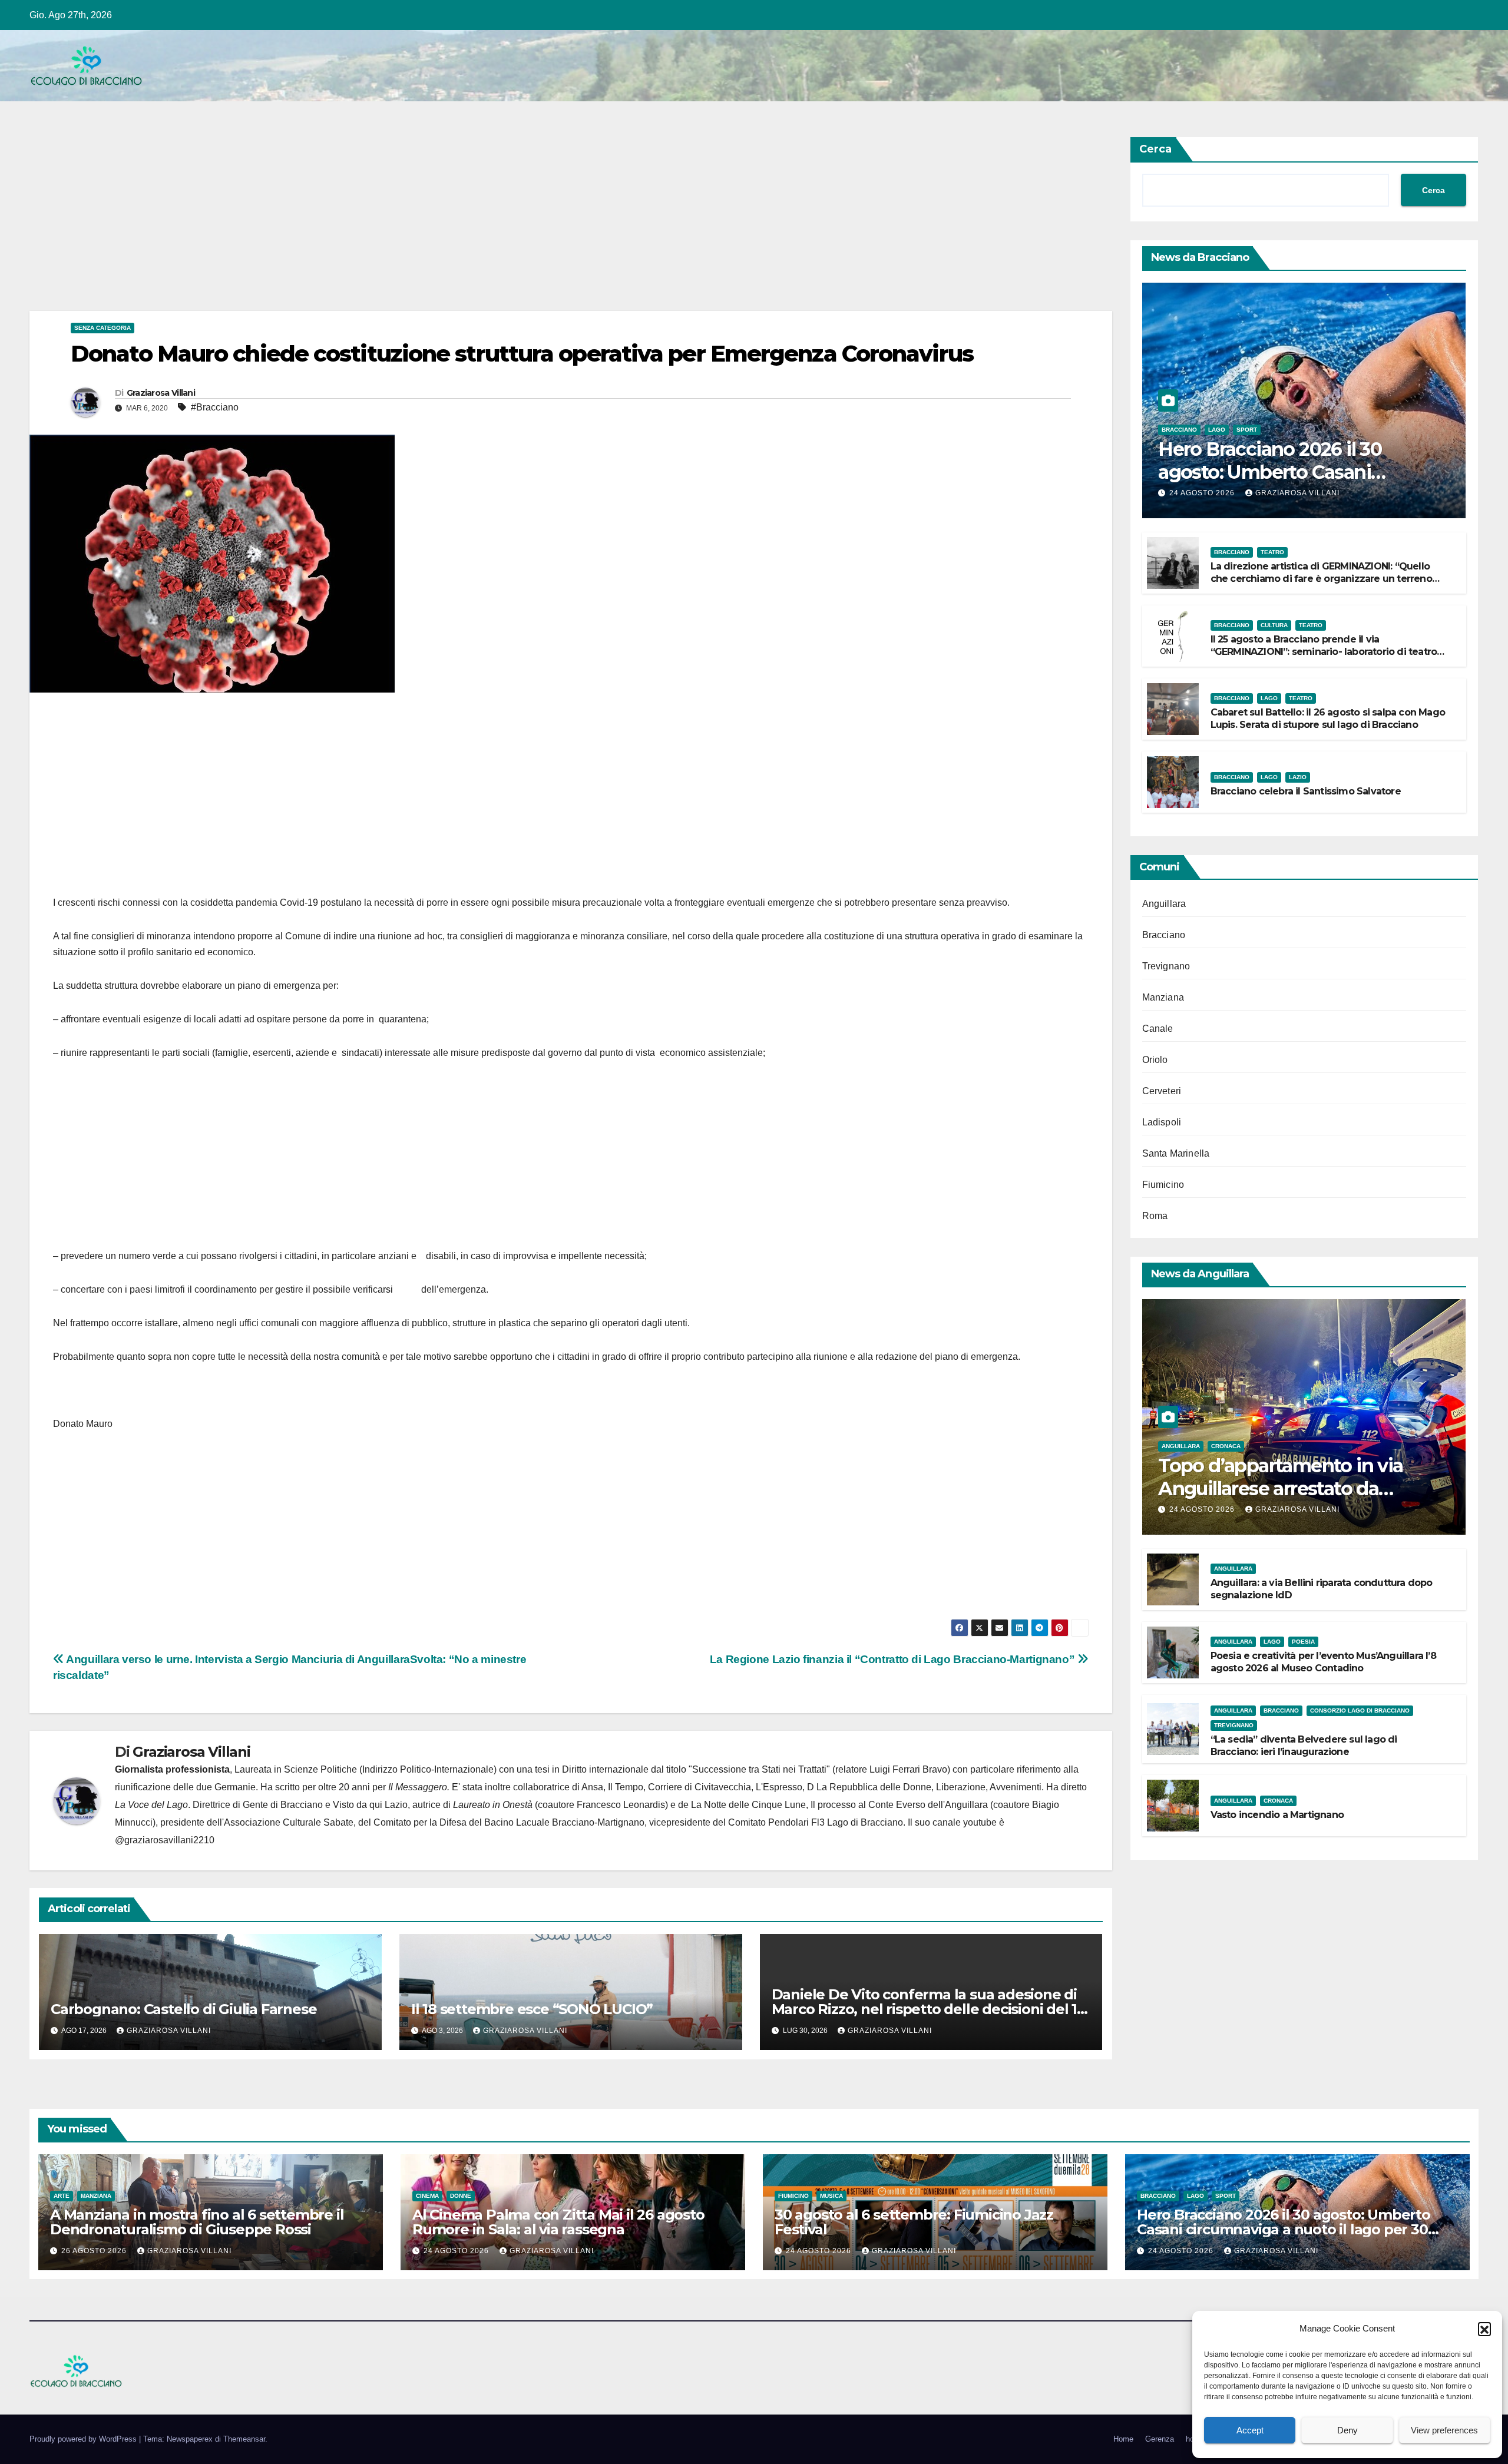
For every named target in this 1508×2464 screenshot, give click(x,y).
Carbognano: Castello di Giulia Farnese (183, 2009)
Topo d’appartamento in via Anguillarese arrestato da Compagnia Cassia (1280, 1488)
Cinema (427, 2196)
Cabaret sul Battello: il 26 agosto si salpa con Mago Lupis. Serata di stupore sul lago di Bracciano (1328, 718)
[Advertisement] (383, 224)
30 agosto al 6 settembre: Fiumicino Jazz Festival (914, 2222)
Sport (1247, 430)
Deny (1347, 2430)
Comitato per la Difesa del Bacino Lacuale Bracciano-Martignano (509, 1822)
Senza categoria (102, 328)
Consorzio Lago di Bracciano (1360, 1710)
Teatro (1272, 552)
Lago (1217, 430)
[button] (1484, 2329)
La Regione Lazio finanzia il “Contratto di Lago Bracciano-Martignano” (894, 1659)
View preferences (1444, 2430)
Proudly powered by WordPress (84, 2439)
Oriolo (1155, 1060)
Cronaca (1226, 1446)
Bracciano (1179, 430)
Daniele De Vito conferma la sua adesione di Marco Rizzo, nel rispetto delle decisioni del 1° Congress (927, 2009)
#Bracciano (215, 407)
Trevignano (1166, 966)
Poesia (1303, 1642)
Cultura (1274, 625)
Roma (1155, 1216)
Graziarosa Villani (161, 393)
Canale (1158, 1029)
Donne (461, 2196)
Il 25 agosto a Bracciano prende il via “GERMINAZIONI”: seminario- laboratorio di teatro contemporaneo (1324, 652)
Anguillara (1164, 904)
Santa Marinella (1176, 1153)
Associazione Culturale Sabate (289, 1822)
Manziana (1163, 997)
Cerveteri (1162, 1091)
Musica (831, 2196)
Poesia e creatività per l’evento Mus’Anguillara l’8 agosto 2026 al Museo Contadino (1323, 1662)
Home (1123, 2439)
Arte (62, 2196)
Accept (1250, 2430)
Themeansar (244, 2439)
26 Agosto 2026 (95, 2251)
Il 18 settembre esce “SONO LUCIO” (532, 2009)
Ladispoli (1162, 1122)
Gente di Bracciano (283, 1805)
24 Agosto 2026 (1203, 493)
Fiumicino (1163, 1185)
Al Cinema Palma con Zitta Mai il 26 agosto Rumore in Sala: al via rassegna (558, 2222)
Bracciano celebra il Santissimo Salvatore (1306, 791)
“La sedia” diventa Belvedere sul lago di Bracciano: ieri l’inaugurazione (1304, 1746)
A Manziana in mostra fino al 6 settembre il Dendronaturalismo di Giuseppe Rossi (197, 2222)
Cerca (1155, 149)
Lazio (1298, 777)
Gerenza (1160, 2439)
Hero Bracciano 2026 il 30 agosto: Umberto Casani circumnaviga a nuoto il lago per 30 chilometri (1284, 2229)
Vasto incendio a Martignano (1277, 1815)
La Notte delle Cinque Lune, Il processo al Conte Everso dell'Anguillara (839, 1805)
